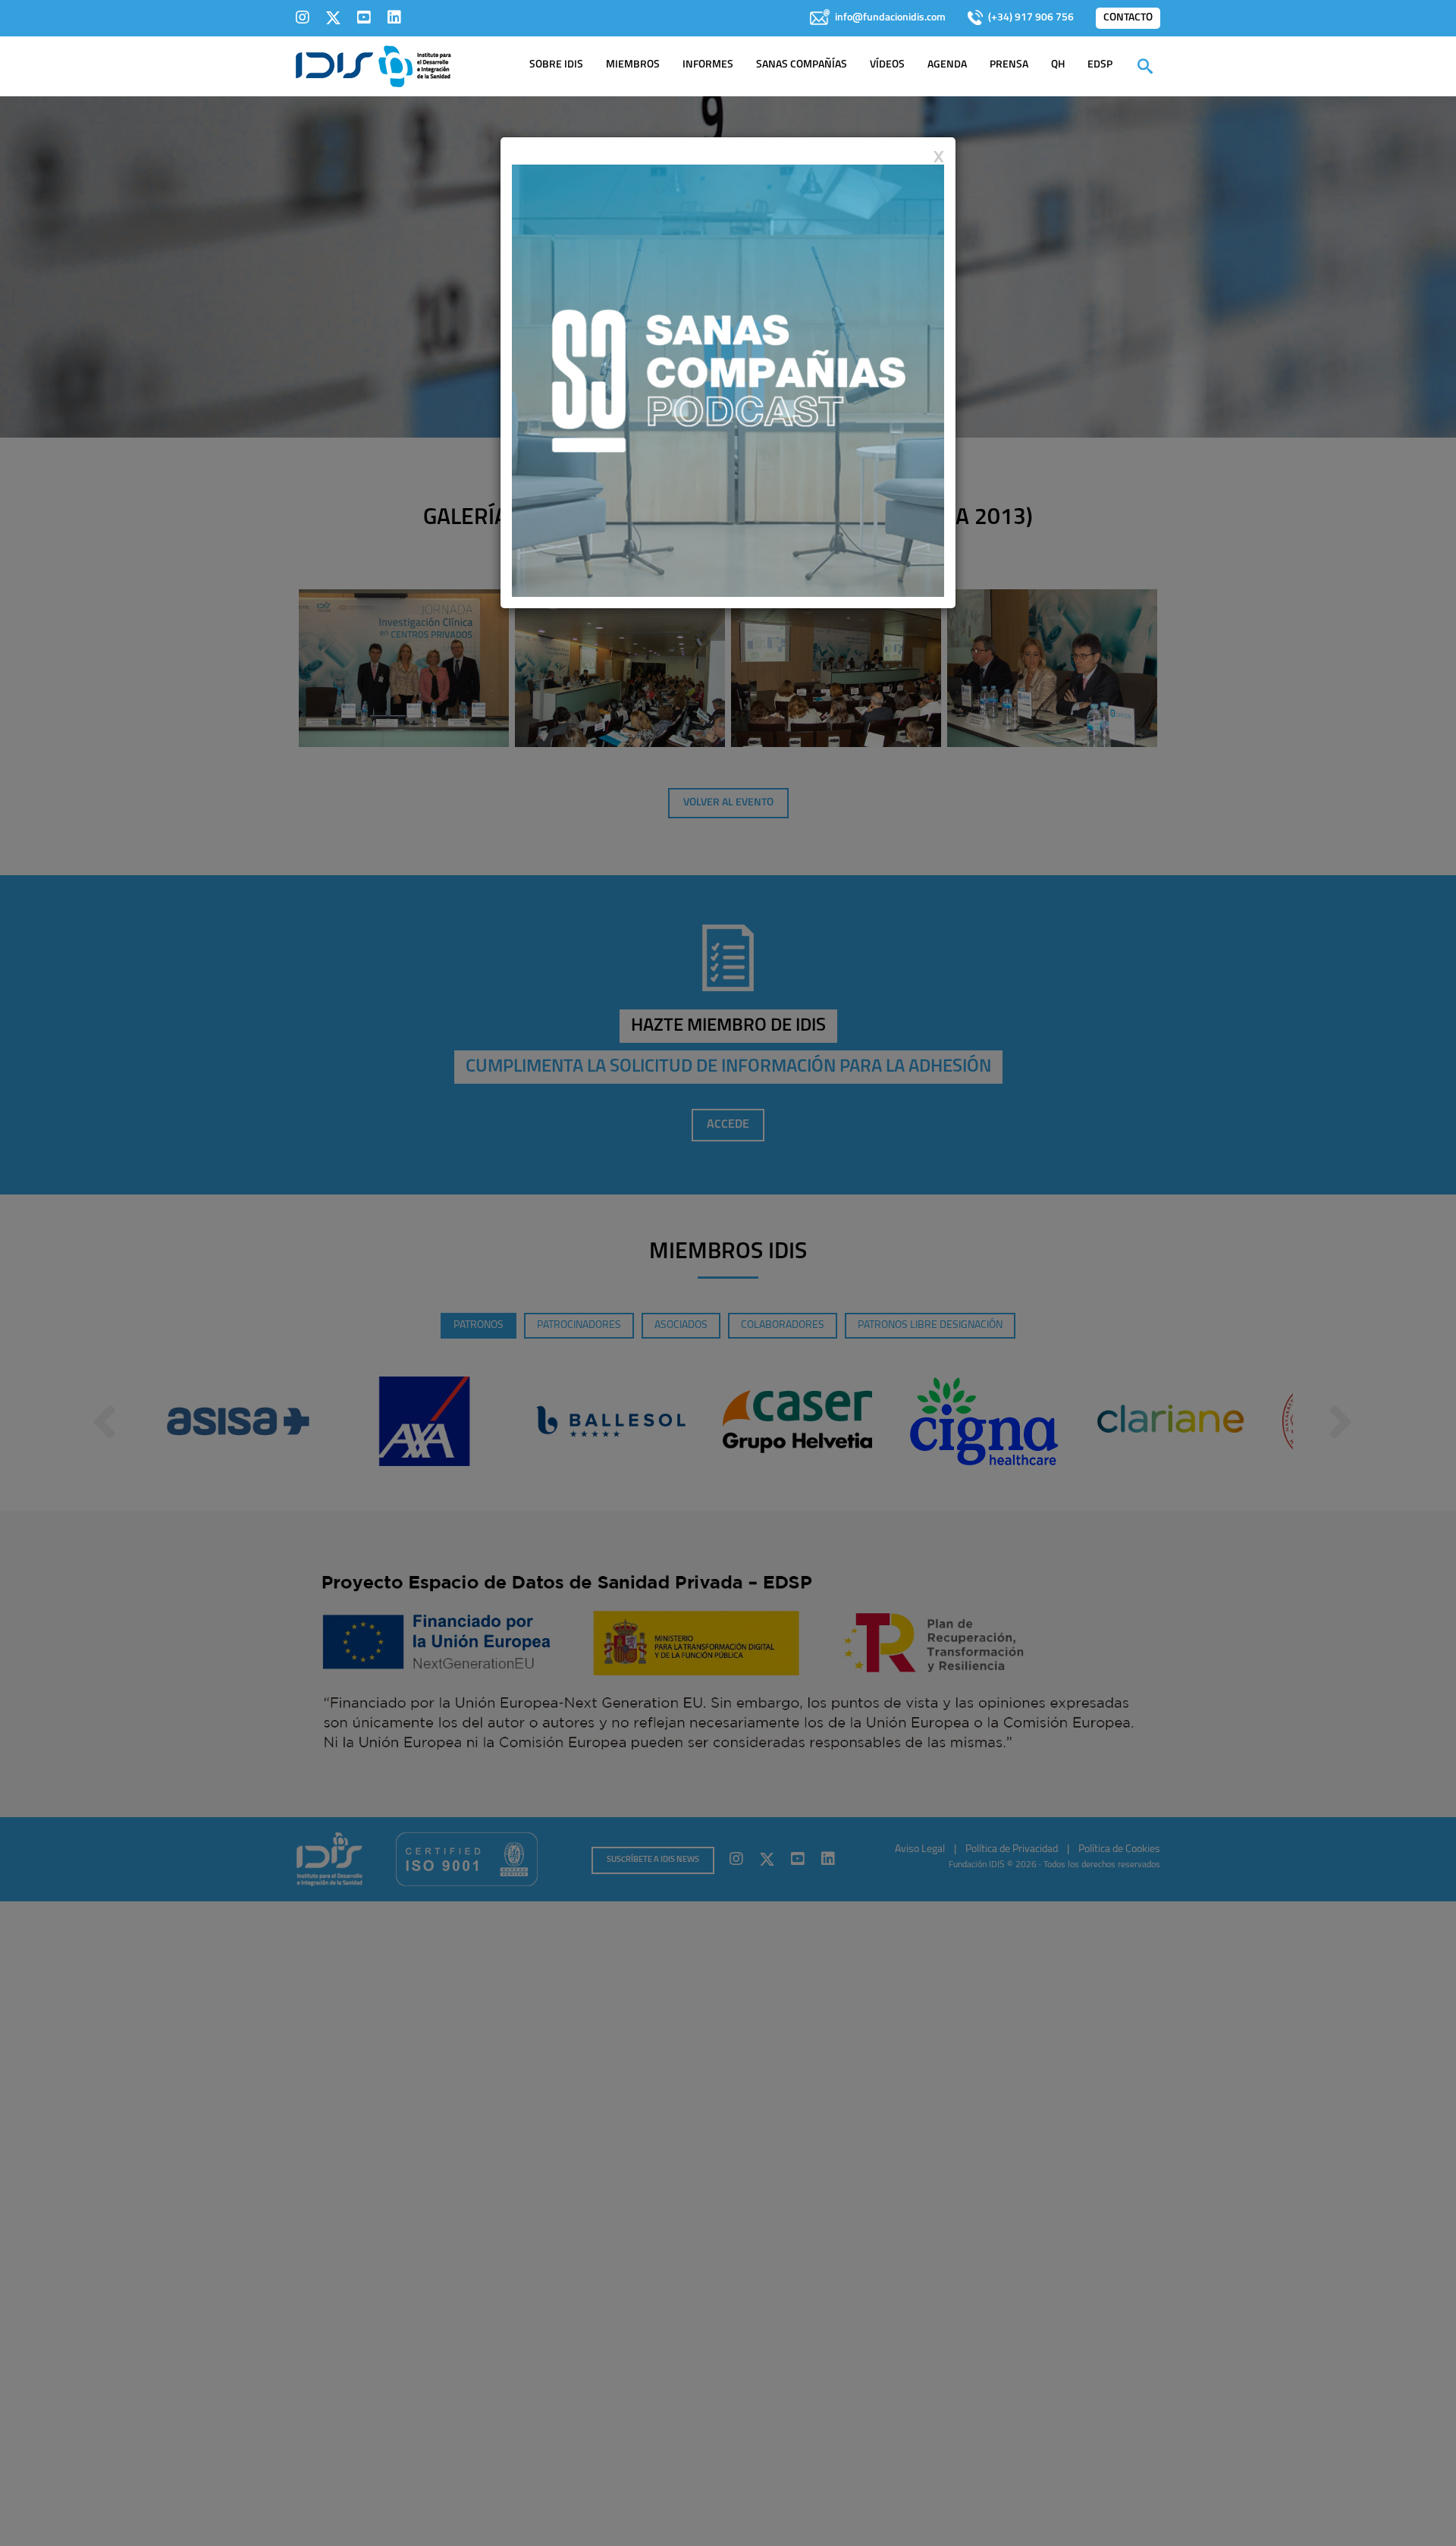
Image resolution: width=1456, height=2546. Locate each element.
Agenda (947, 65)
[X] (333, 17)
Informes (708, 65)
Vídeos (887, 65)
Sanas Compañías (802, 65)
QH (1058, 65)
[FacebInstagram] (303, 17)
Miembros (633, 65)
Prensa (1009, 65)
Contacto (1128, 18)
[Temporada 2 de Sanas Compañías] (728, 380)
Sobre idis (556, 65)
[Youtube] (364, 17)
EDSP (1100, 65)
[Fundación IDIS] (373, 65)
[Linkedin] (394, 17)
